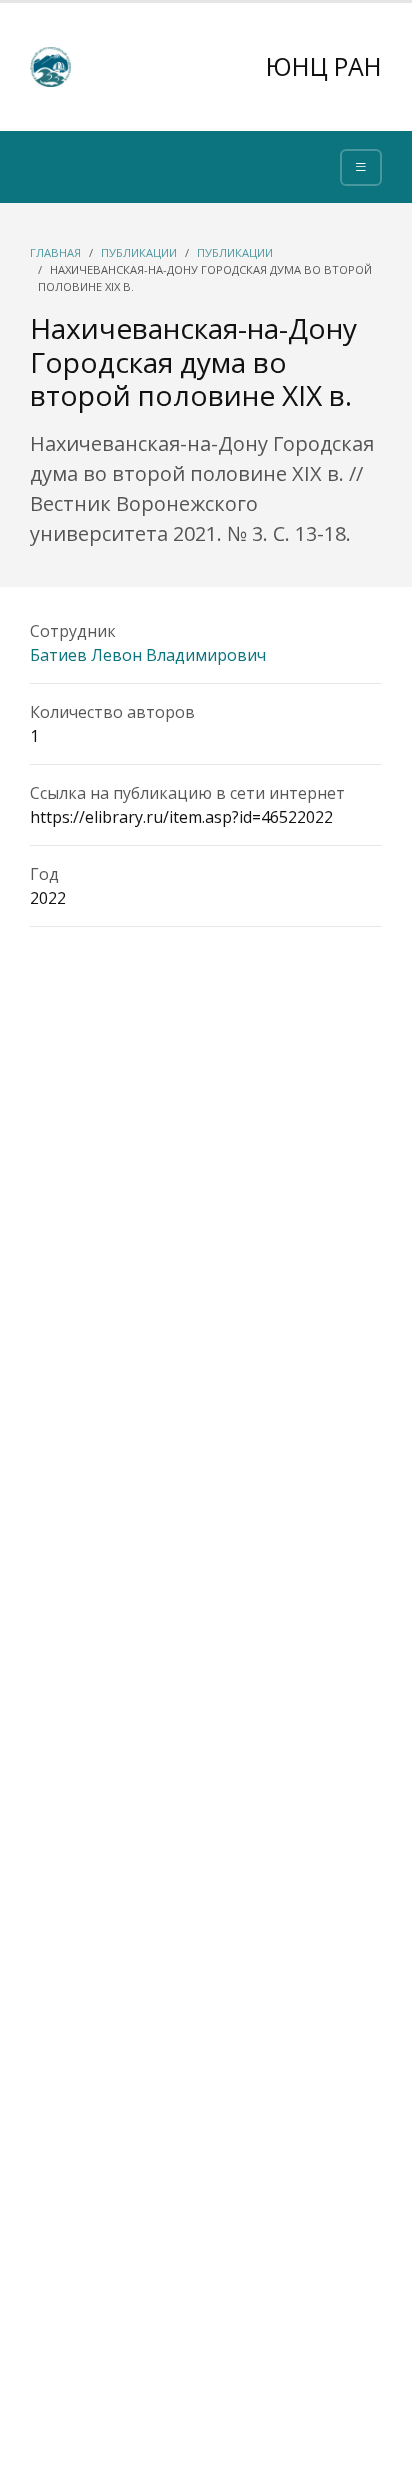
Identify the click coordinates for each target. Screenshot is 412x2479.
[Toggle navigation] (361, 167)
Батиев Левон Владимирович (148, 655)
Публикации (139, 252)
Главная (55, 252)
